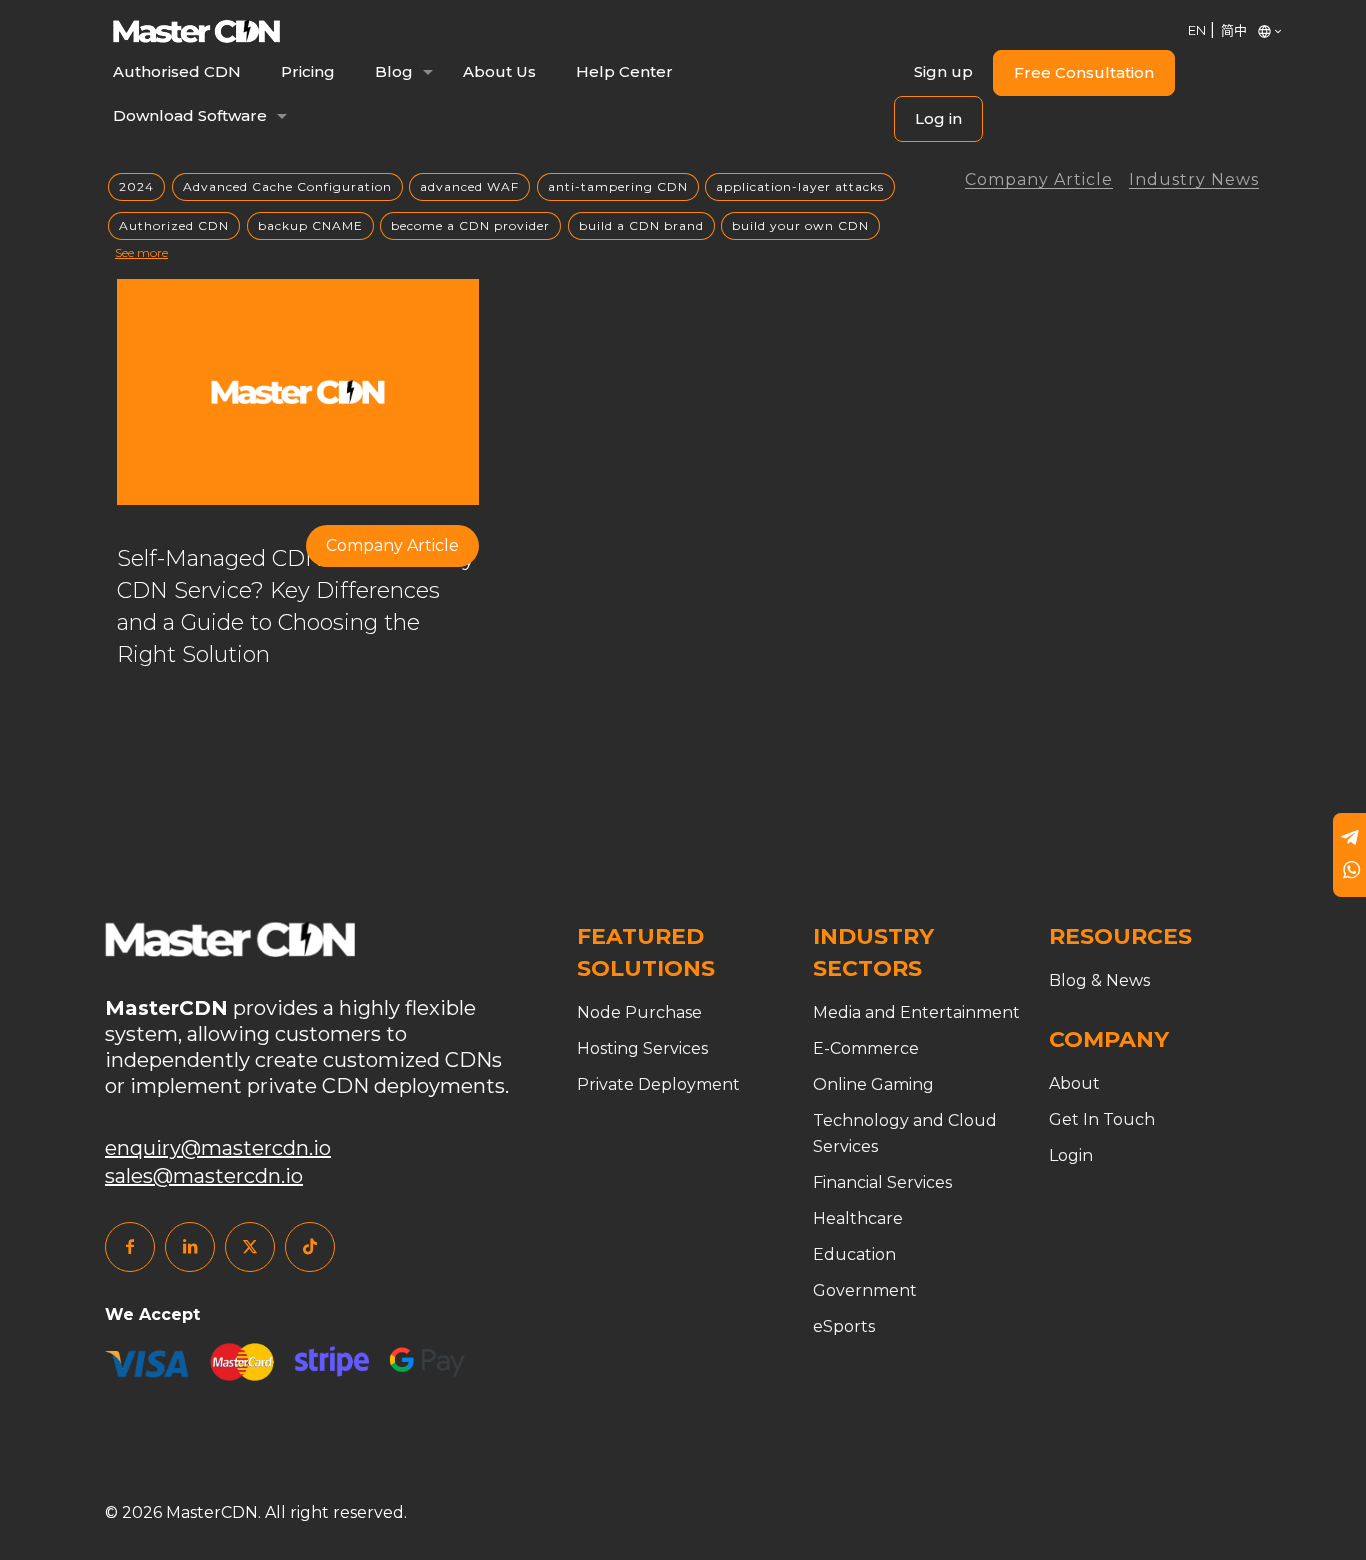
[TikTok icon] (310, 1247)
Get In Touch (1102, 1119)
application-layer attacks (800, 186)
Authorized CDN (174, 225)
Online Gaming (873, 1084)
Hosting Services (642, 1048)
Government (865, 1290)
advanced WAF (469, 186)
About (1074, 1083)
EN (1197, 30)
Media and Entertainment (916, 1012)
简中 (1234, 30)
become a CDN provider (470, 225)
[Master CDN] (196, 30)
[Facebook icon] (130, 1247)
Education (854, 1254)
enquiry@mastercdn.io (218, 1148)
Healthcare (858, 1218)
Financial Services (882, 1182)
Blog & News (1099, 980)
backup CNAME (310, 225)
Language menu (1260, 30)
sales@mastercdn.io (204, 1176)
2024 (136, 186)
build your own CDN (800, 225)
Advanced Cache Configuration (287, 186)
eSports (844, 1326)
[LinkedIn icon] (190, 1247)
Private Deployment (658, 1084)
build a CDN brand (641, 225)
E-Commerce (866, 1048)
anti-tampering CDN (618, 186)
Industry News (1194, 180)
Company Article (1039, 180)
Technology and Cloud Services (905, 1133)
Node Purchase (639, 1012)
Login (1071, 1155)
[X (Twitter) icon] (250, 1247)
